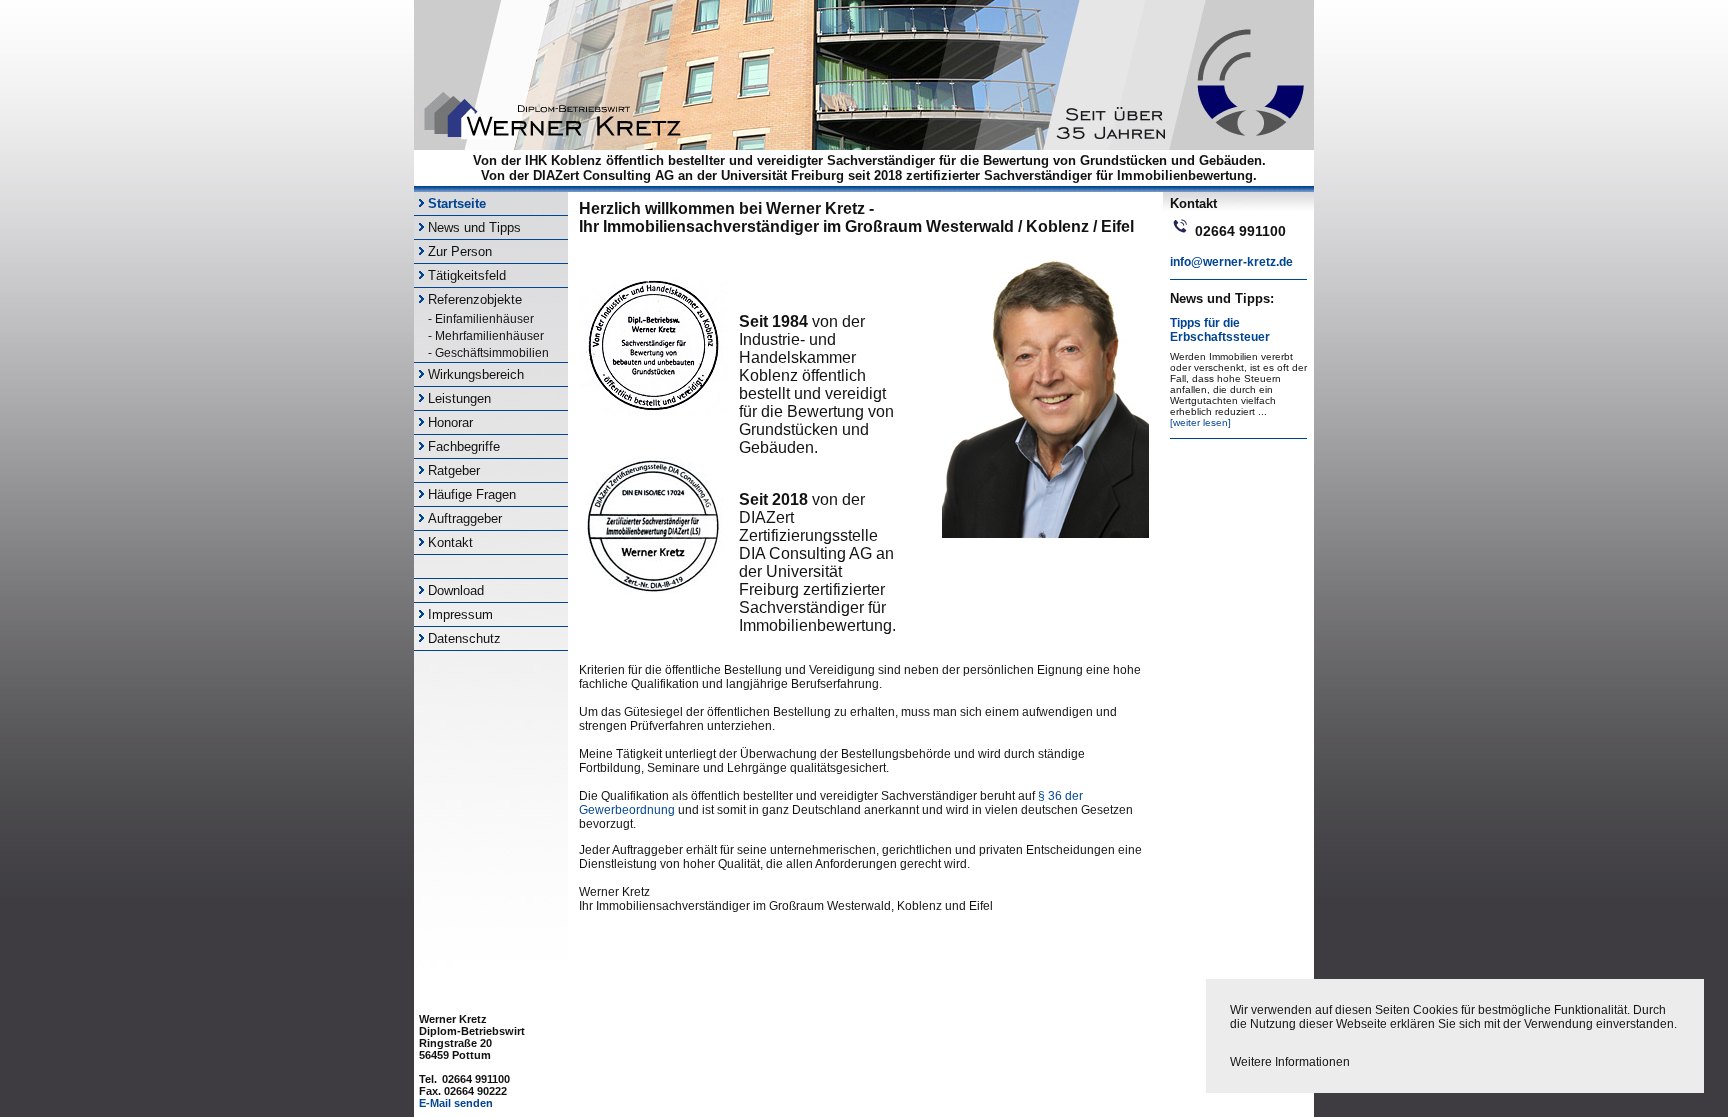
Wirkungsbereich (476, 374)
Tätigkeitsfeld (467, 275)
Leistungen (459, 398)
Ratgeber (454, 470)
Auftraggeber (465, 518)
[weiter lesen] (1200, 422)
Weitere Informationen (1290, 1062)
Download (456, 590)
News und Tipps (474, 227)
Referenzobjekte (475, 299)
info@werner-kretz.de (1231, 262)
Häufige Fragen (472, 494)
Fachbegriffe (464, 446)
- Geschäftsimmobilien (488, 353)
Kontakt (450, 542)
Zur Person (460, 251)
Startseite (457, 203)
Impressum (460, 614)
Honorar (450, 422)
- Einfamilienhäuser (481, 319)
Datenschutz (464, 638)
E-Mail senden (456, 1103)
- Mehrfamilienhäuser (486, 336)
